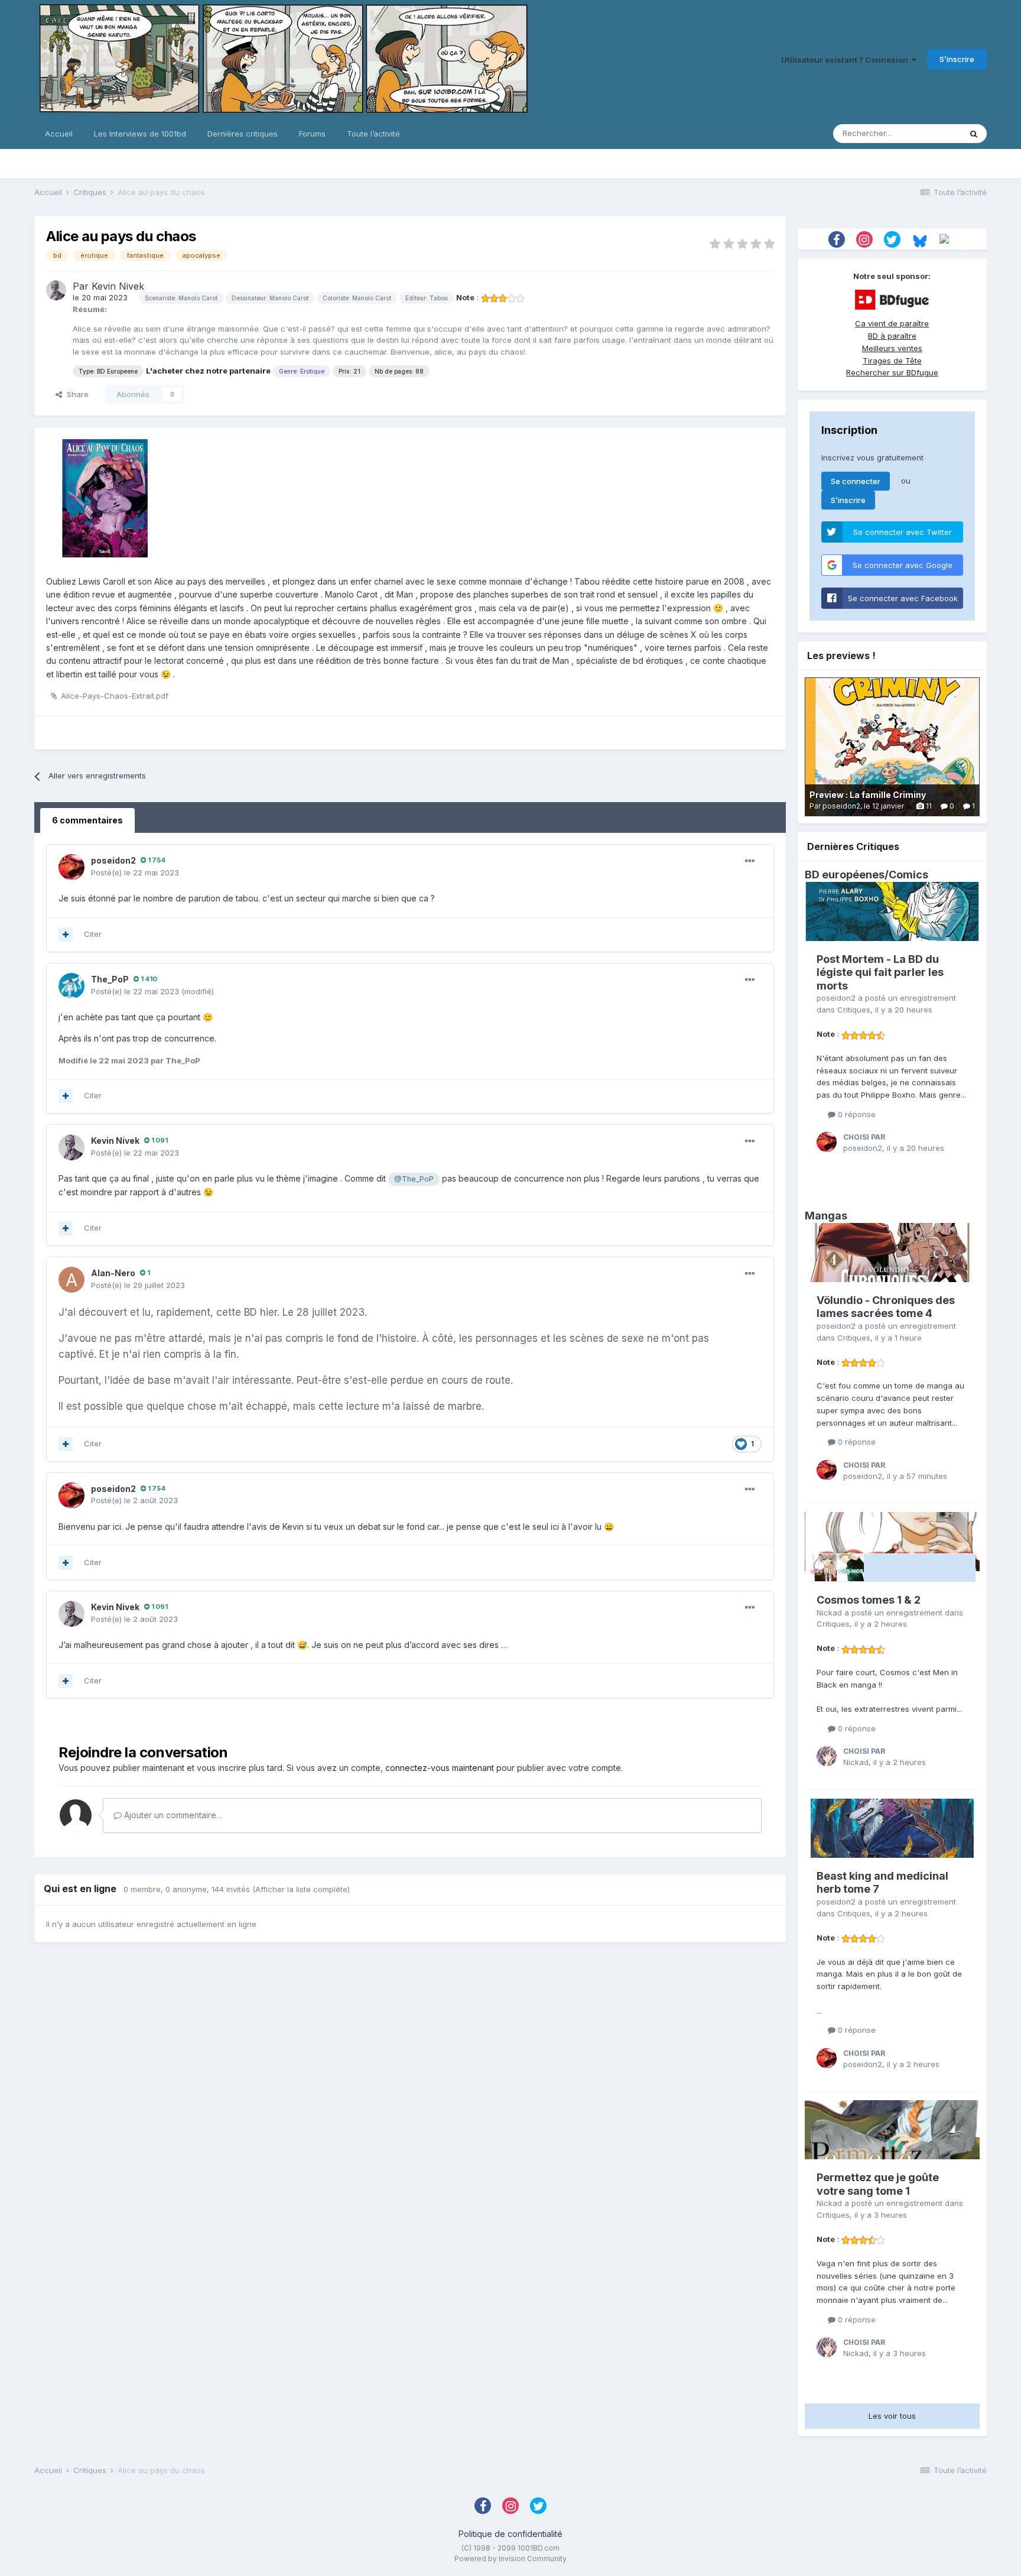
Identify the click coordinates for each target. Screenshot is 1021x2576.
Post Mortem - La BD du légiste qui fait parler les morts (880, 972)
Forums (312, 134)
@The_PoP (414, 1179)
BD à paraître (892, 336)
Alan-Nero (113, 1273)
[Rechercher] (974, 134)
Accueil (59, 134)
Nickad (829, 1613)
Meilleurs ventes (892, 348)
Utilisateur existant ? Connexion (846, 60)
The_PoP (110, 979)
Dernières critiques (243, 134)
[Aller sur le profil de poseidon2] (71, 867)
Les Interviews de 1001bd (140, 134)
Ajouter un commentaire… (172, 1815)
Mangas (826, 1216)
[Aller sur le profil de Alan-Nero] (71, 1280)
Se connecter (856, 481)
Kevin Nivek (118, 286)
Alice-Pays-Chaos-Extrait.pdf (115, 696)
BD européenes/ (847, 875)
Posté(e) (135, 872)
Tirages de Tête (892, 361)
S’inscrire (957, 59)
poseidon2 (113, 860)
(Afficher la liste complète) (301, 1889)
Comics (908, 875)
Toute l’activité (373, 134)
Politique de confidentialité (510, 2534)
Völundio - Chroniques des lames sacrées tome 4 (886, 1307)
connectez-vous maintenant (440, 1768)
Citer (93, 934)
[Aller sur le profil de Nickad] (827, 1756)
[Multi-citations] (66, 935)
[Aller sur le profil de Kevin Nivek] (56, 290)
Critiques (854, 1010)
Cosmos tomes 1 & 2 (869, 1600)
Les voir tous (892, 2416)
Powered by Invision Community (510, 2559)
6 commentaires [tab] (87, 820)
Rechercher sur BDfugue (892, 372)
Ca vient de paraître (892, 323)
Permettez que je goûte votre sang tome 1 (878, 2184)
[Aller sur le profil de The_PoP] (71, 986)
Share (75, 394)
